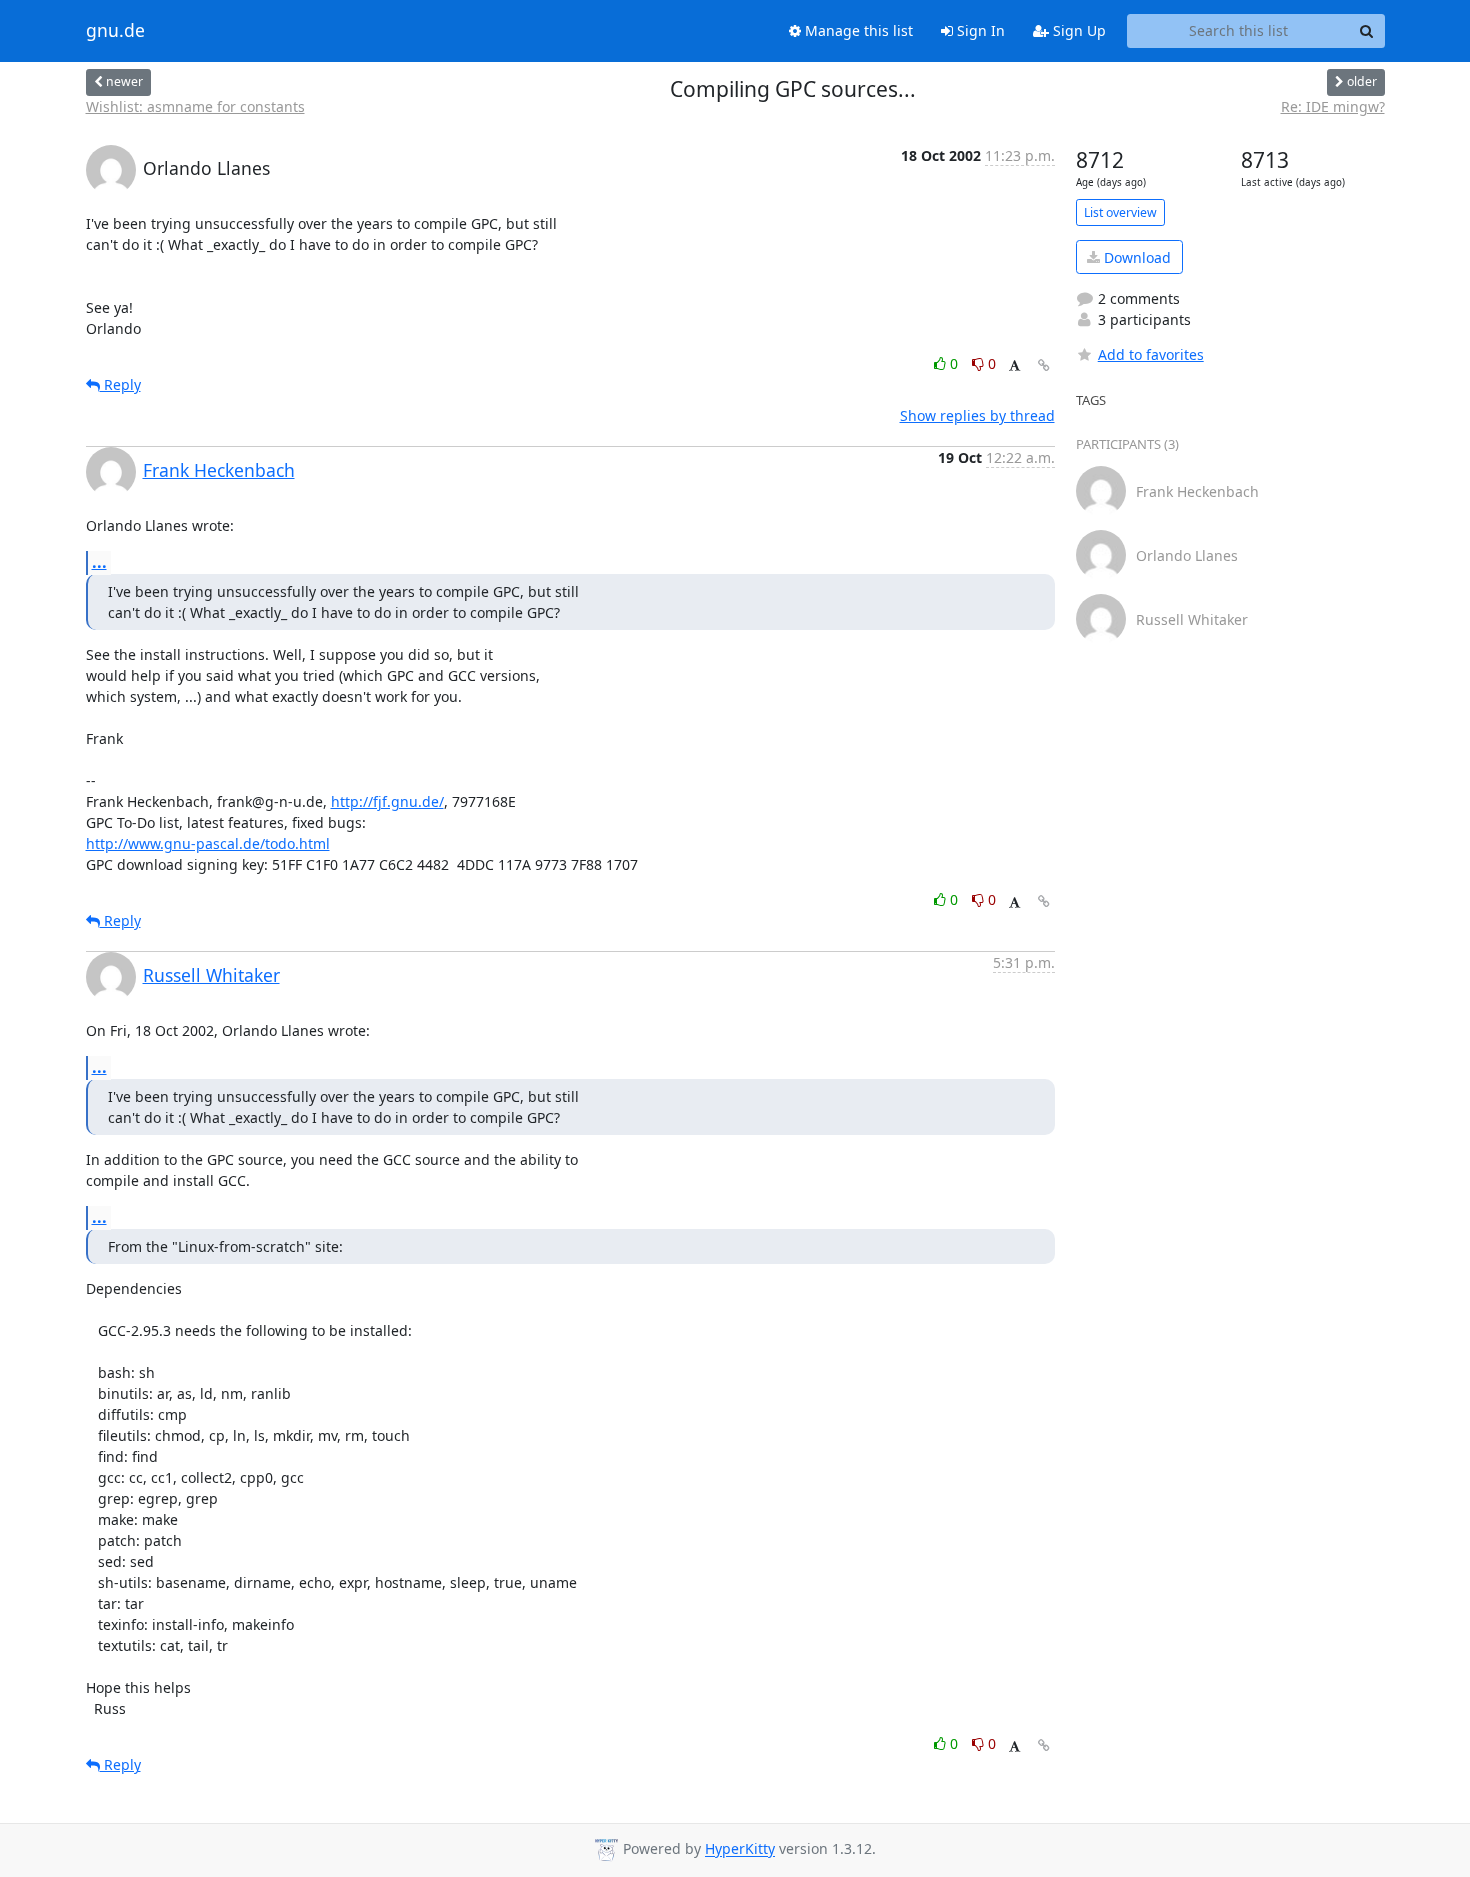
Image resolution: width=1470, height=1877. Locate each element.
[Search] (1367, 31)
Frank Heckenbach (219, 470)
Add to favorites (1151, 354)
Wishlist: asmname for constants (195, 106)
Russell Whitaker (211, 975)
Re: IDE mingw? (1333, 106)
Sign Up (1077, 30)
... (99, 562)
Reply (120, 384)
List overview (1120, 212)
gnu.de (115, 31)
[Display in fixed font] (1014, 366)
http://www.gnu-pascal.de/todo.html (208, 843)
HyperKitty (740, 1849)
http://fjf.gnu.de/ (387, 801)
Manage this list (857, 30)
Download (1135, 257)
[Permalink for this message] (1044, 365)
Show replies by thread (977, 415)
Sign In (979, 30)
